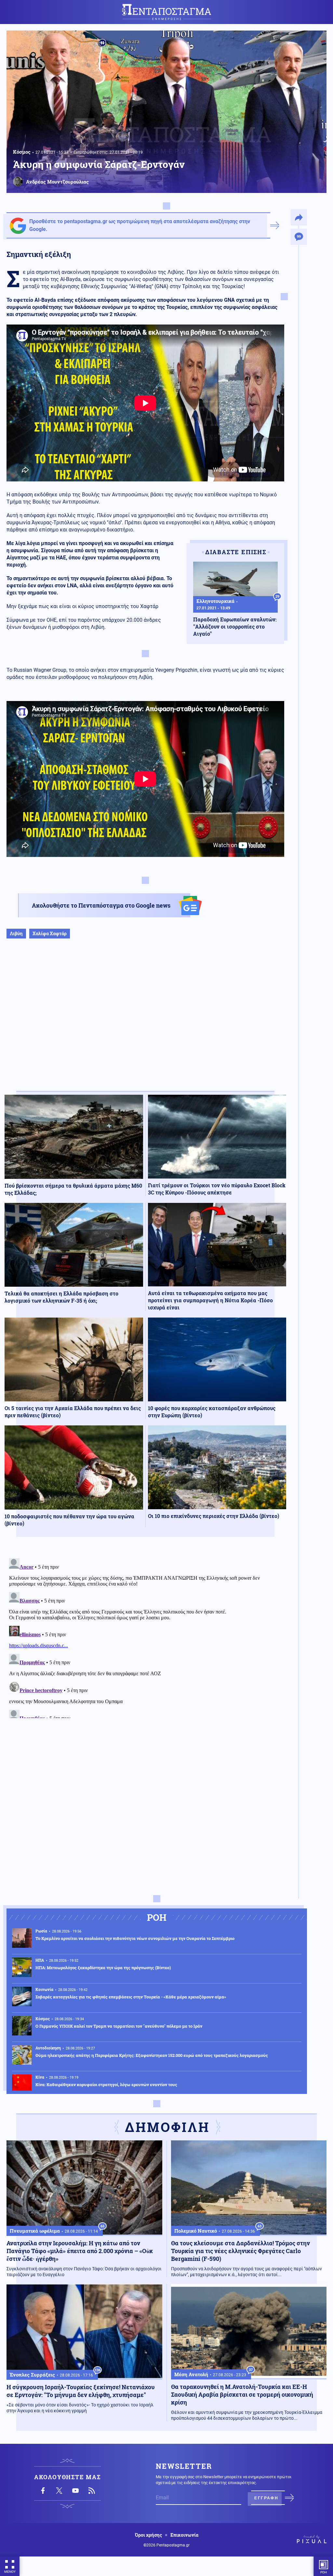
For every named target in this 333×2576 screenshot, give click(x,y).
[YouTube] (75, 2491)
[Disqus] (145, 1637)
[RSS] (92, 2491)
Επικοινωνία (184, 2535)
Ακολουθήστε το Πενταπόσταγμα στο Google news (101, 905)
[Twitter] (59, 2491)
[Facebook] (43, 2491)
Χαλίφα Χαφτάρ (50, 933)
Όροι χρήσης (148, 2535)
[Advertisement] (145, 1021)
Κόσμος (22, 152)
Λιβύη (16, 933)
